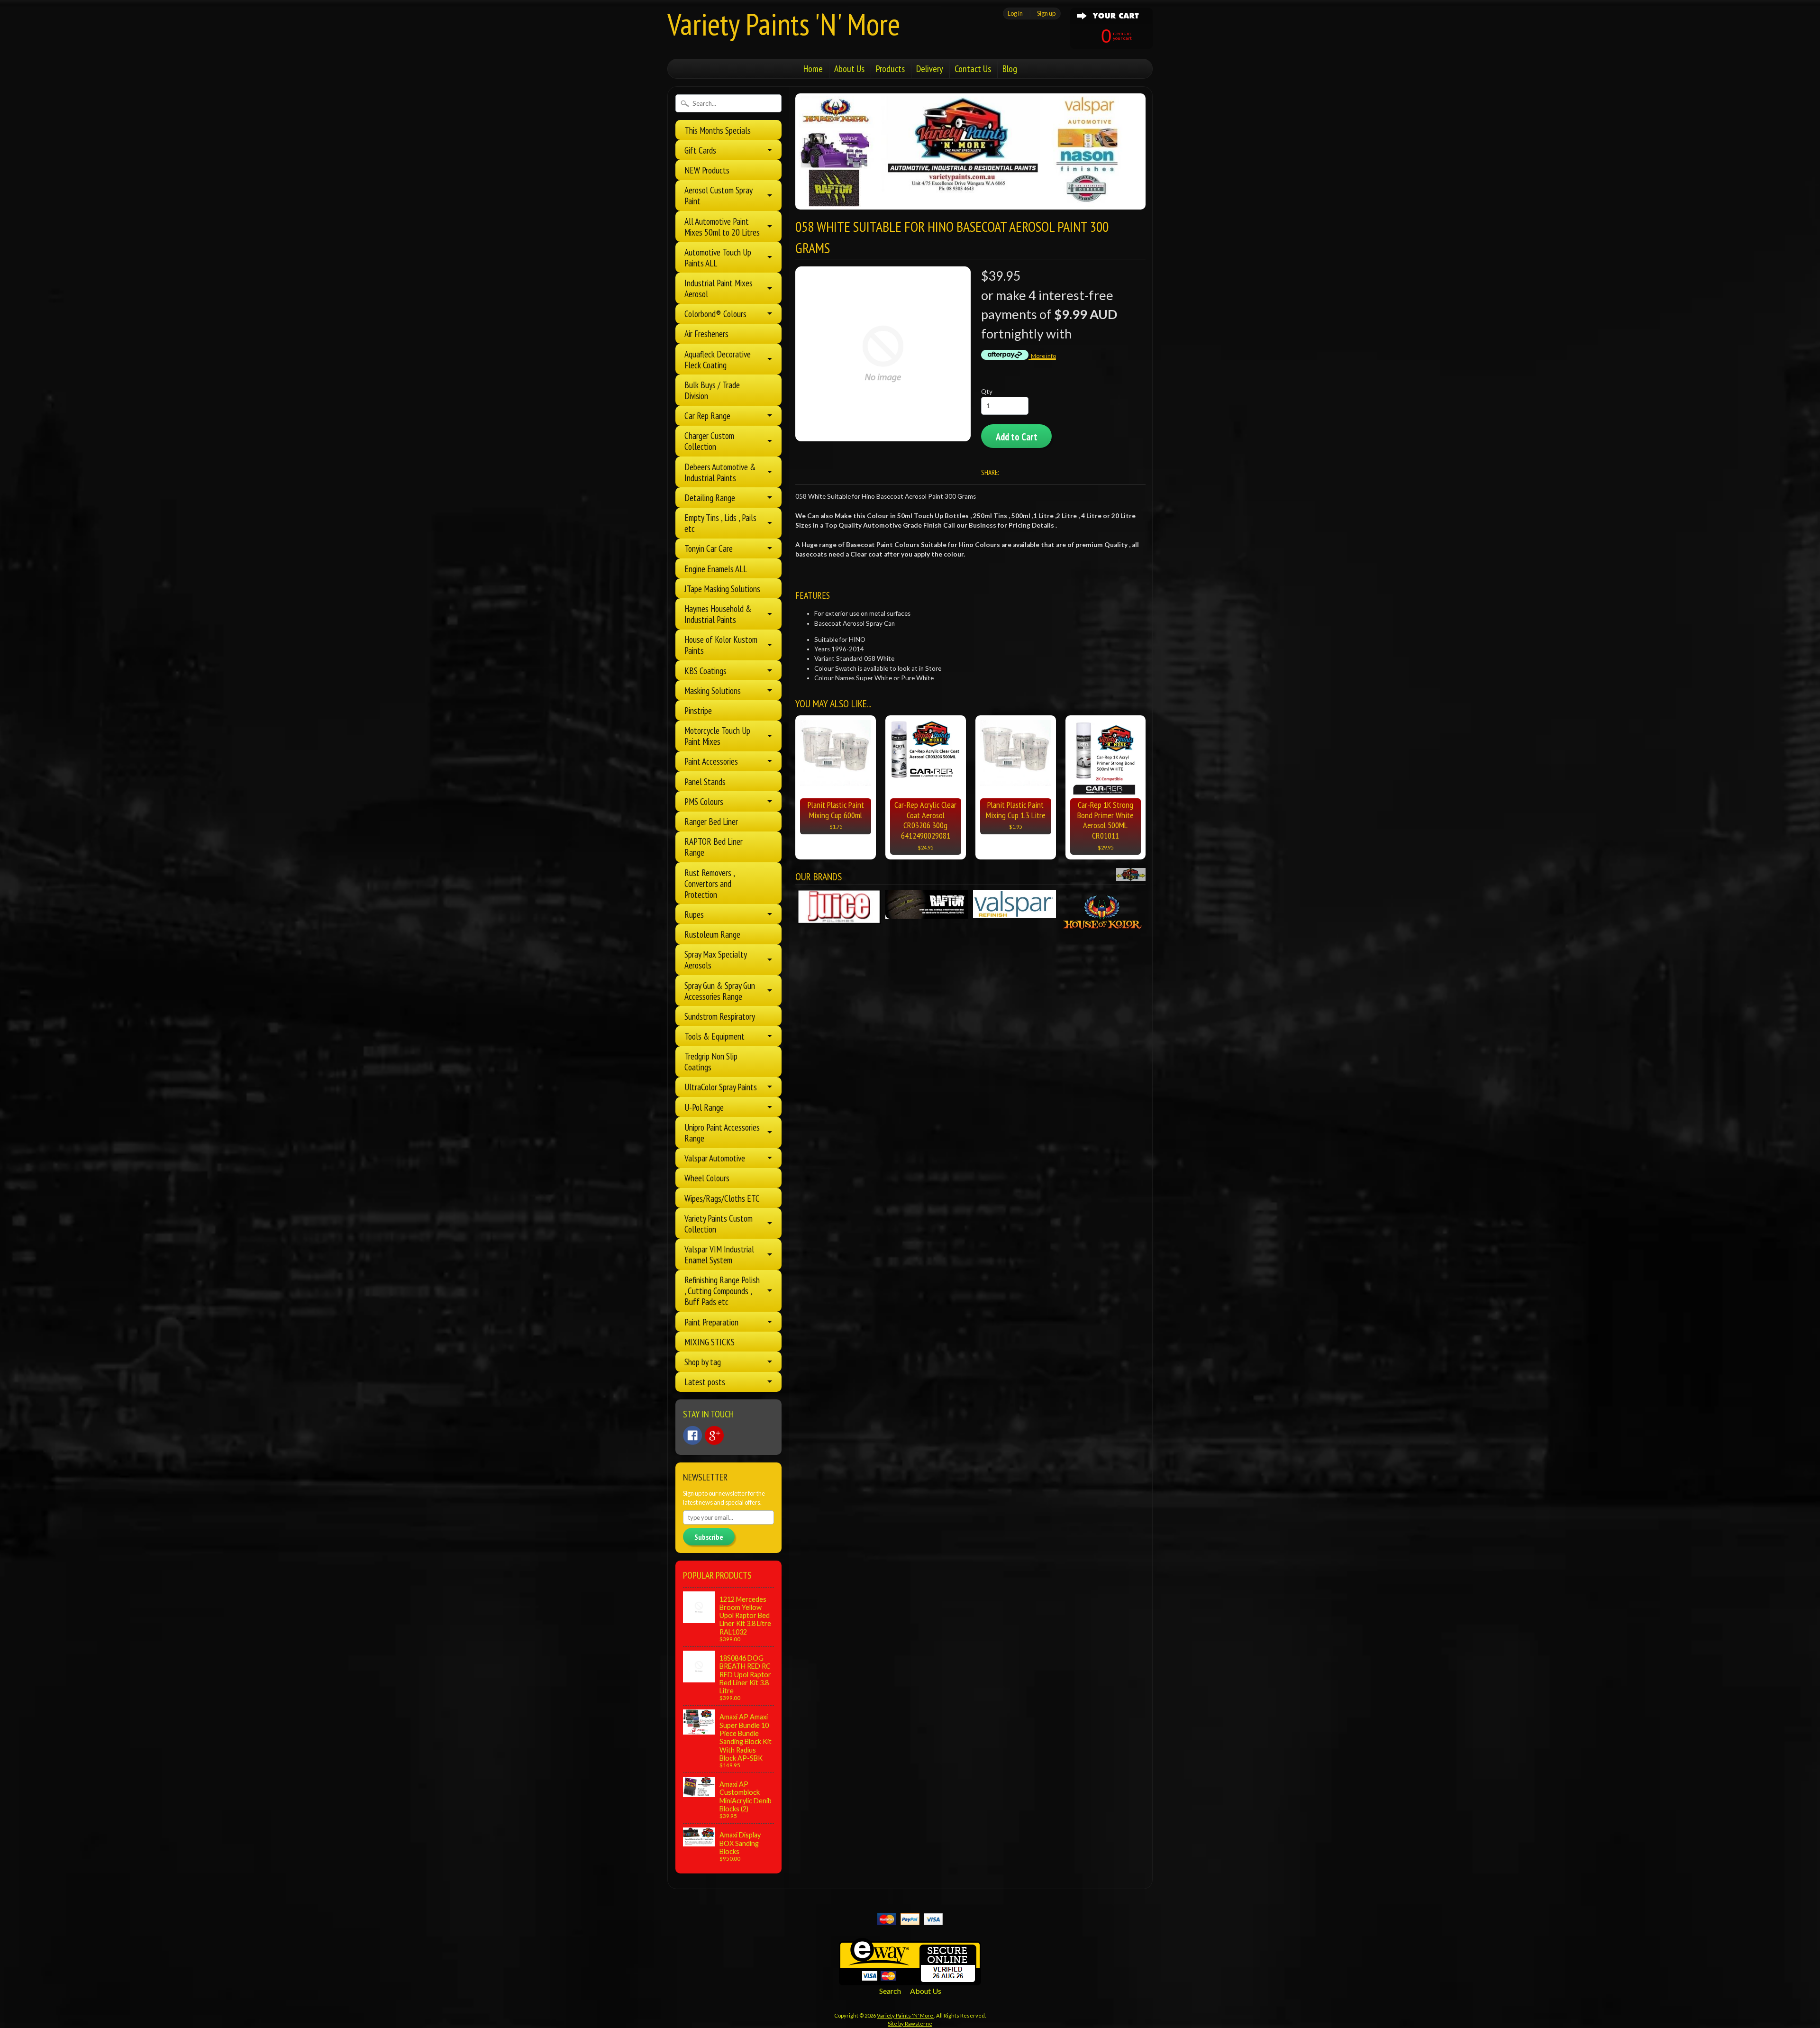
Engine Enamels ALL (716, 569)
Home (813, 69)
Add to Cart (1017, 437)
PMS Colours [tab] (704, 801)
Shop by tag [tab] (703, 1362)
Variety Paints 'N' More (784, 24)
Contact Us (973, 69)
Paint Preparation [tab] (711, 1322)
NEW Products (707, 170)
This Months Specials (718, 130)
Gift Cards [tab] (700, 150)
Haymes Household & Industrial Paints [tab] (718, 614)
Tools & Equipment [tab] (714, 1036)
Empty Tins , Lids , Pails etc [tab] (720, 523)
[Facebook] (692, 1435)
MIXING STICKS (710, 1342)
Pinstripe (698, 710)
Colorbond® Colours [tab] (715, 314)
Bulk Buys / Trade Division (712, 390)
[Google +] (714, 1435)
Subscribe (709, 1537)
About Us (849, 69)
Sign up (1046, 13)
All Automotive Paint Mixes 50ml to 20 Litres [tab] (722, 227)
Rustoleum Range (712, 934)
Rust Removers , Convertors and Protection (710, 883)
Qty (987, 392)
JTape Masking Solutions (722, 589)
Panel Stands (705, 781)
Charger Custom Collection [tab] (709, 441)
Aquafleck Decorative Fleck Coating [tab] (718, 359)
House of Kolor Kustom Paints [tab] (721, 645)
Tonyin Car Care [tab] (709, 548)
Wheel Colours (707, 1178)
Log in (1015, 13)
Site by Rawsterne (910, 2023)
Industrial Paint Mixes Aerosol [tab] (719, 288)
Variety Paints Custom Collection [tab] (719, 1224)
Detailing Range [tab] (710, 498)
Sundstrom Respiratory (720, 1016)
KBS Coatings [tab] (705, 671)
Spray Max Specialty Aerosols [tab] (716, 959)
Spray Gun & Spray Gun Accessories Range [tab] (720, 991)
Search (890, 1991)
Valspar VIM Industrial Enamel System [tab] (719, 1254)
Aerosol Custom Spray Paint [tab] (719, 195)
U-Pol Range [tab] (704, 1107)
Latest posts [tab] (705, 1382)
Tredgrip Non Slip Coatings (711, 1061)
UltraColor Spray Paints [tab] (721, 1087)
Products (890, 69)
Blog (1010, 69)
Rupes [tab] (694, 914)
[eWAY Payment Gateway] (910, 1979)
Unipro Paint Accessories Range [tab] (722, 1133)
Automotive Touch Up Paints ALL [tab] (718, 257)
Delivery (930, 69)
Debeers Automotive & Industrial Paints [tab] (720, 472)
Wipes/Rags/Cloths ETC (722, 1198)
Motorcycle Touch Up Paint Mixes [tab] (717, 736)
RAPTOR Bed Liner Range (714, 847)
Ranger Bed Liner (711, 821)
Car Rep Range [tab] (707, 416)
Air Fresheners (706, 333)
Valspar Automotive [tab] (715, 1158)
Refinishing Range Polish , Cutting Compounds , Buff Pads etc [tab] (722, 1291)
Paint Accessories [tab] (711, 761)
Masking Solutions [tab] (713, 690)
